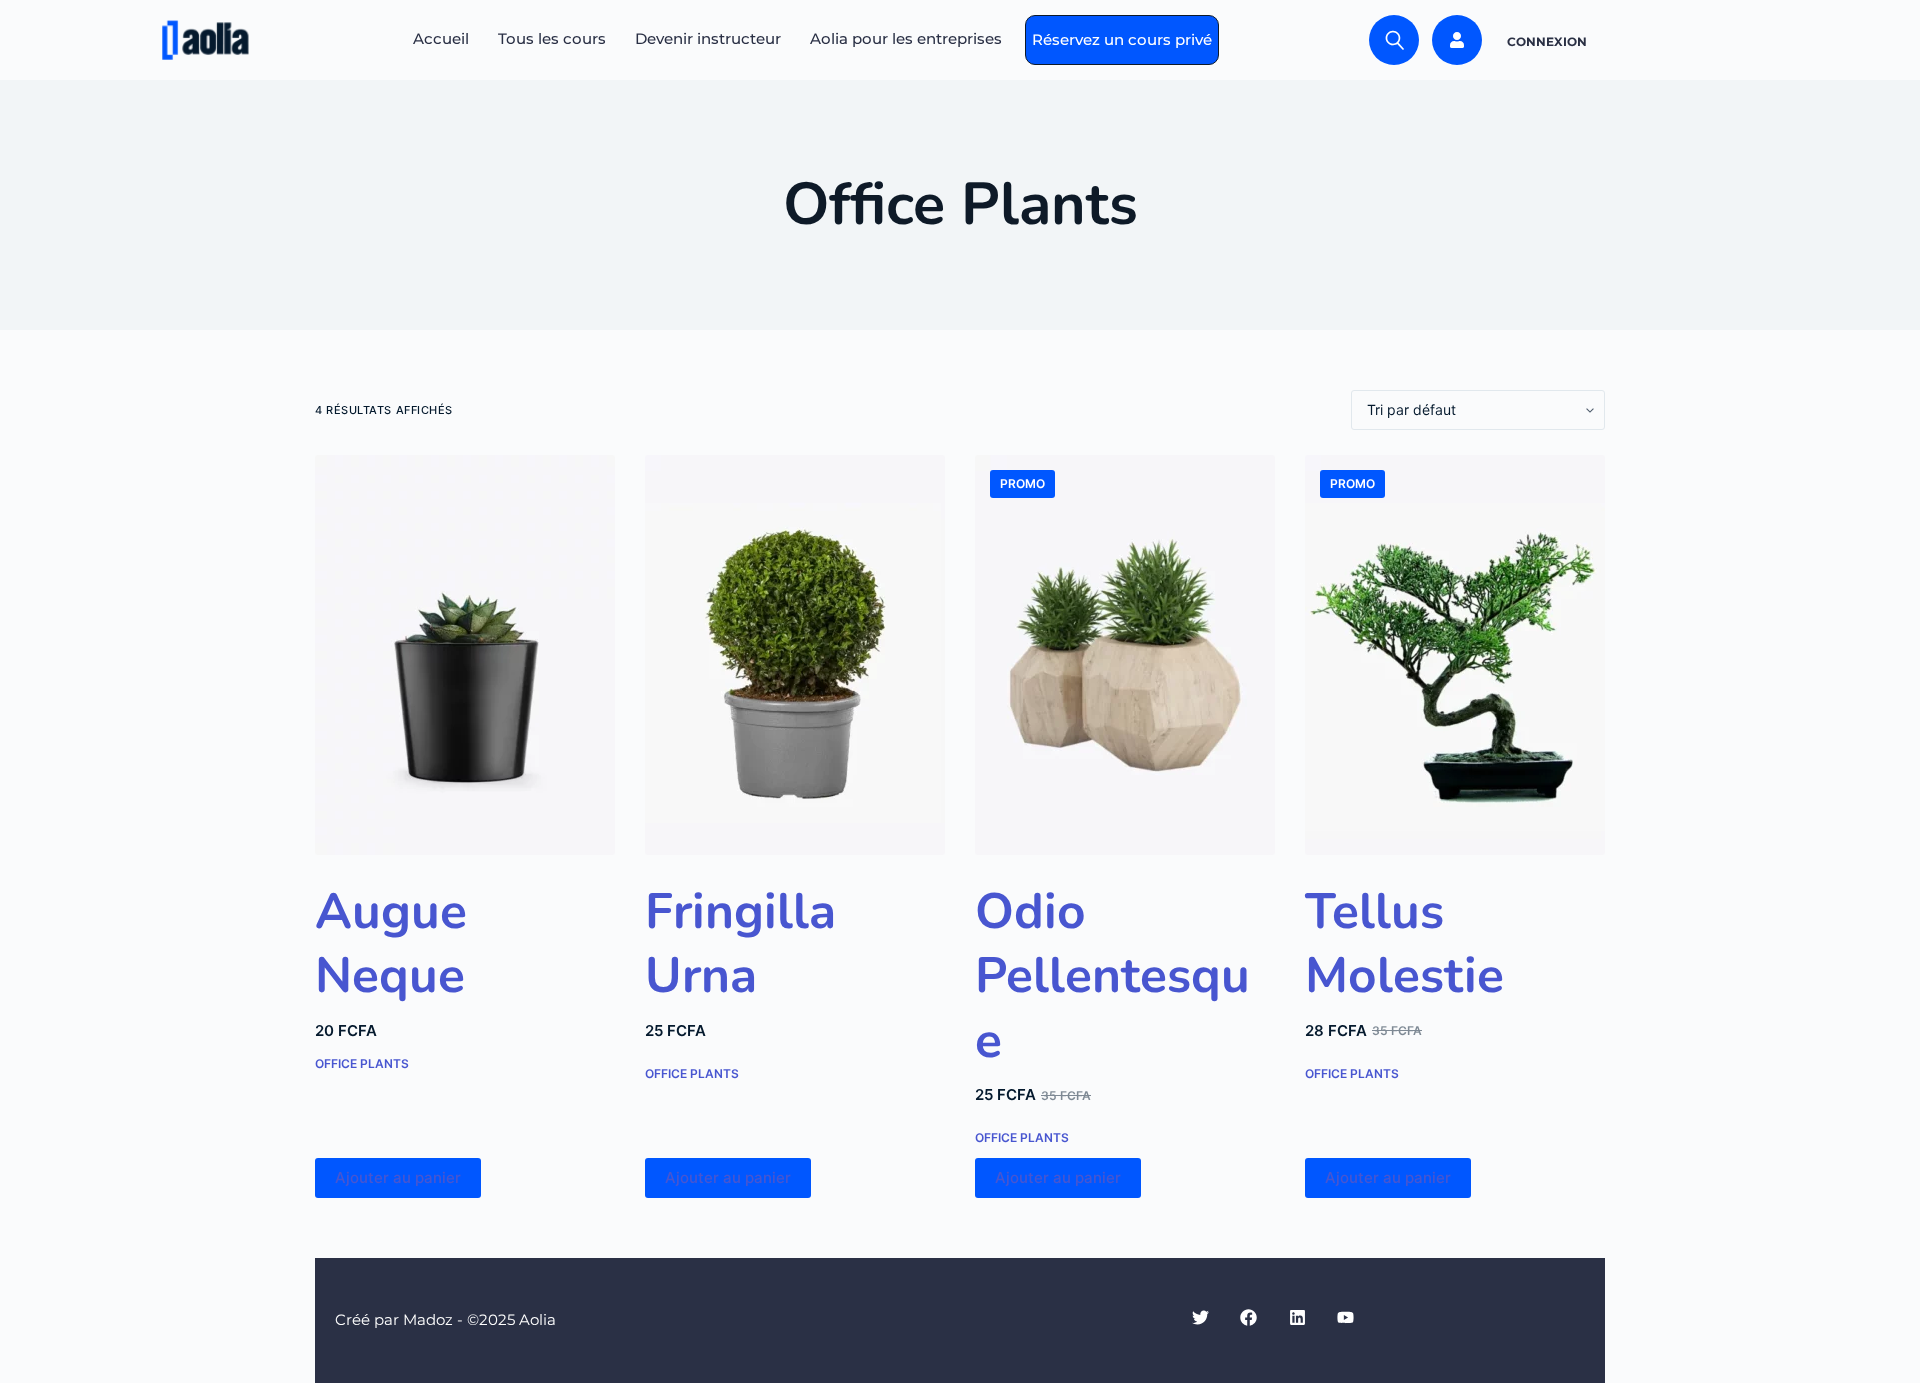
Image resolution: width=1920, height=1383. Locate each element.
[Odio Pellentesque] (1125, 655)
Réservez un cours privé (1122, 39)
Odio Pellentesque (1112, 976)
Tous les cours (552, 38)
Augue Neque (391, 944)
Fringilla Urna (740, 944)
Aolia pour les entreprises (906, 38)
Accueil (441, 38)
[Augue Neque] (465, 655)
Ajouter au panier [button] (398, 1177)
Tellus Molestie (1404, 944)
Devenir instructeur (708, 38)
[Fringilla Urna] (795, 655)
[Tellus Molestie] (1455, 655)
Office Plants (362, 1063)
